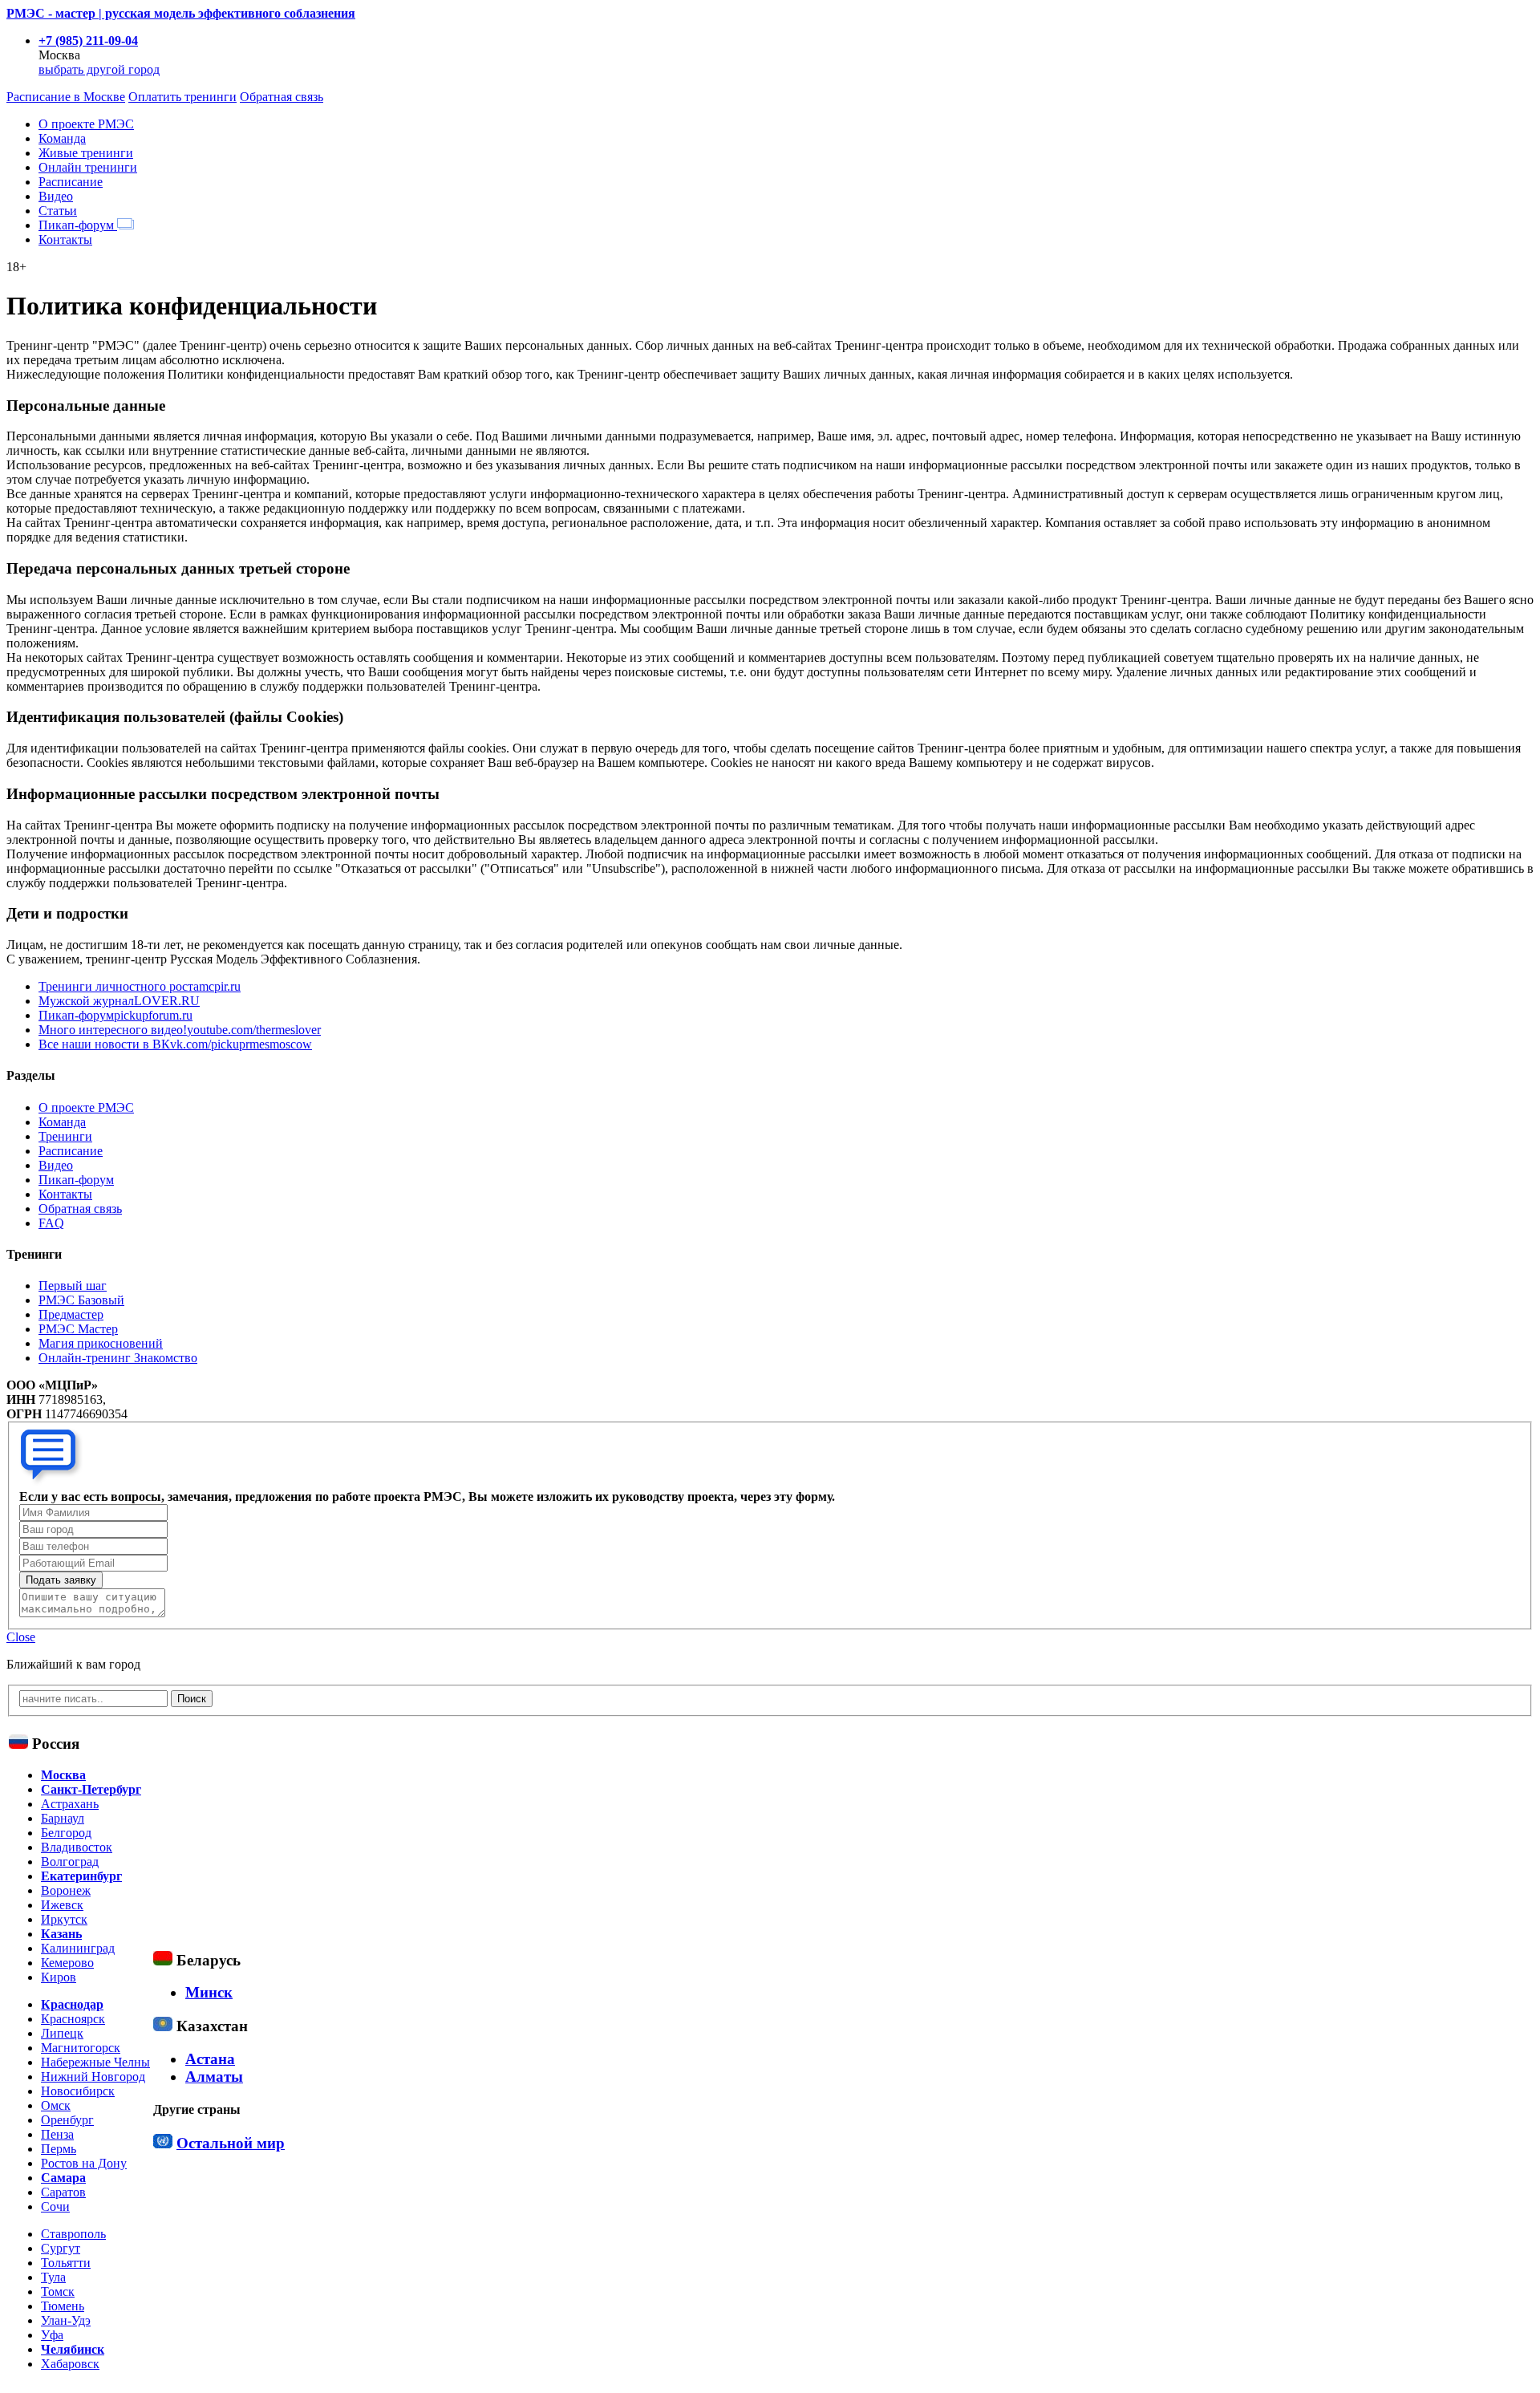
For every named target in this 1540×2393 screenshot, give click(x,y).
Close (21, 1637)
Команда (62, 138)
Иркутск (64, 1919)
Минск (209, 1992)
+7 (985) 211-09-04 (88, 41)
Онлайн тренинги (88, 167)
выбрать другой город (99, 69)
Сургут (61, 2248)
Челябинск (73, 2349)
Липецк (62, 2033)
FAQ (51, 1223)
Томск (58, 2292)
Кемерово (67, 1963)
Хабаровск (70, 2364)
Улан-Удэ (66, 2320)
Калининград (78, 1948)
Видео (56, 196)
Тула (53, 2277)
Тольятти (66, 2263)
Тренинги (65, 1136)
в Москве (66, 97)
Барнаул (63, 1818)
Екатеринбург (81, 1876)
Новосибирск (78, 2091)
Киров (59, 1977)
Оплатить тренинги (182, 97)
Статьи (58, 211)
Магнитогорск (81, 2048)
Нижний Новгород (93, 2077)
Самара (63, 2178)
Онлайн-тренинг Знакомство (118, 1358)
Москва (63, 1775)
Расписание (71, 182)
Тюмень (63, 2306)
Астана (210, 2059)
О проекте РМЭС (86, 124)
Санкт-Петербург (91, 1789)
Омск (56, 2105)
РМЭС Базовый (81, 1300)
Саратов (63, 2192)
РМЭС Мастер (78, 1329)
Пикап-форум (78, 225)
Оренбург (67, 2120)
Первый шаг (73, 1286)
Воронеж (66, 1890)
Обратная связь (282, 97)
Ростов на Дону (84, 2163)
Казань (61, 1934)
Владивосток (77, 1847)
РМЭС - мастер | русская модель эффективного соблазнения (181, 13)
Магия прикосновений (101, 1343)
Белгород (66, 1833)
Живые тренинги (86, 153)
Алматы (214, 2077)
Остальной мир (231, 2143)
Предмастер (71, 1314)
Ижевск (62, 1905)
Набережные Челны (95, 2062)
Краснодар (72, 2004)
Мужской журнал (119, 1001)
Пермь (59, 2149)
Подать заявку (61, 1580)
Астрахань (70, 1804)
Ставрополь (73, 2234)
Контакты (65, 239)
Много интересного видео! (180, 1030)
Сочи (55, 2206)
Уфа (52, 2335)
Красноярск (73, 2019)
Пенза (57, 2134)
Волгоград (70, 1862)
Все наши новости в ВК (175, 1044)
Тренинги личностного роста (140, 986)
